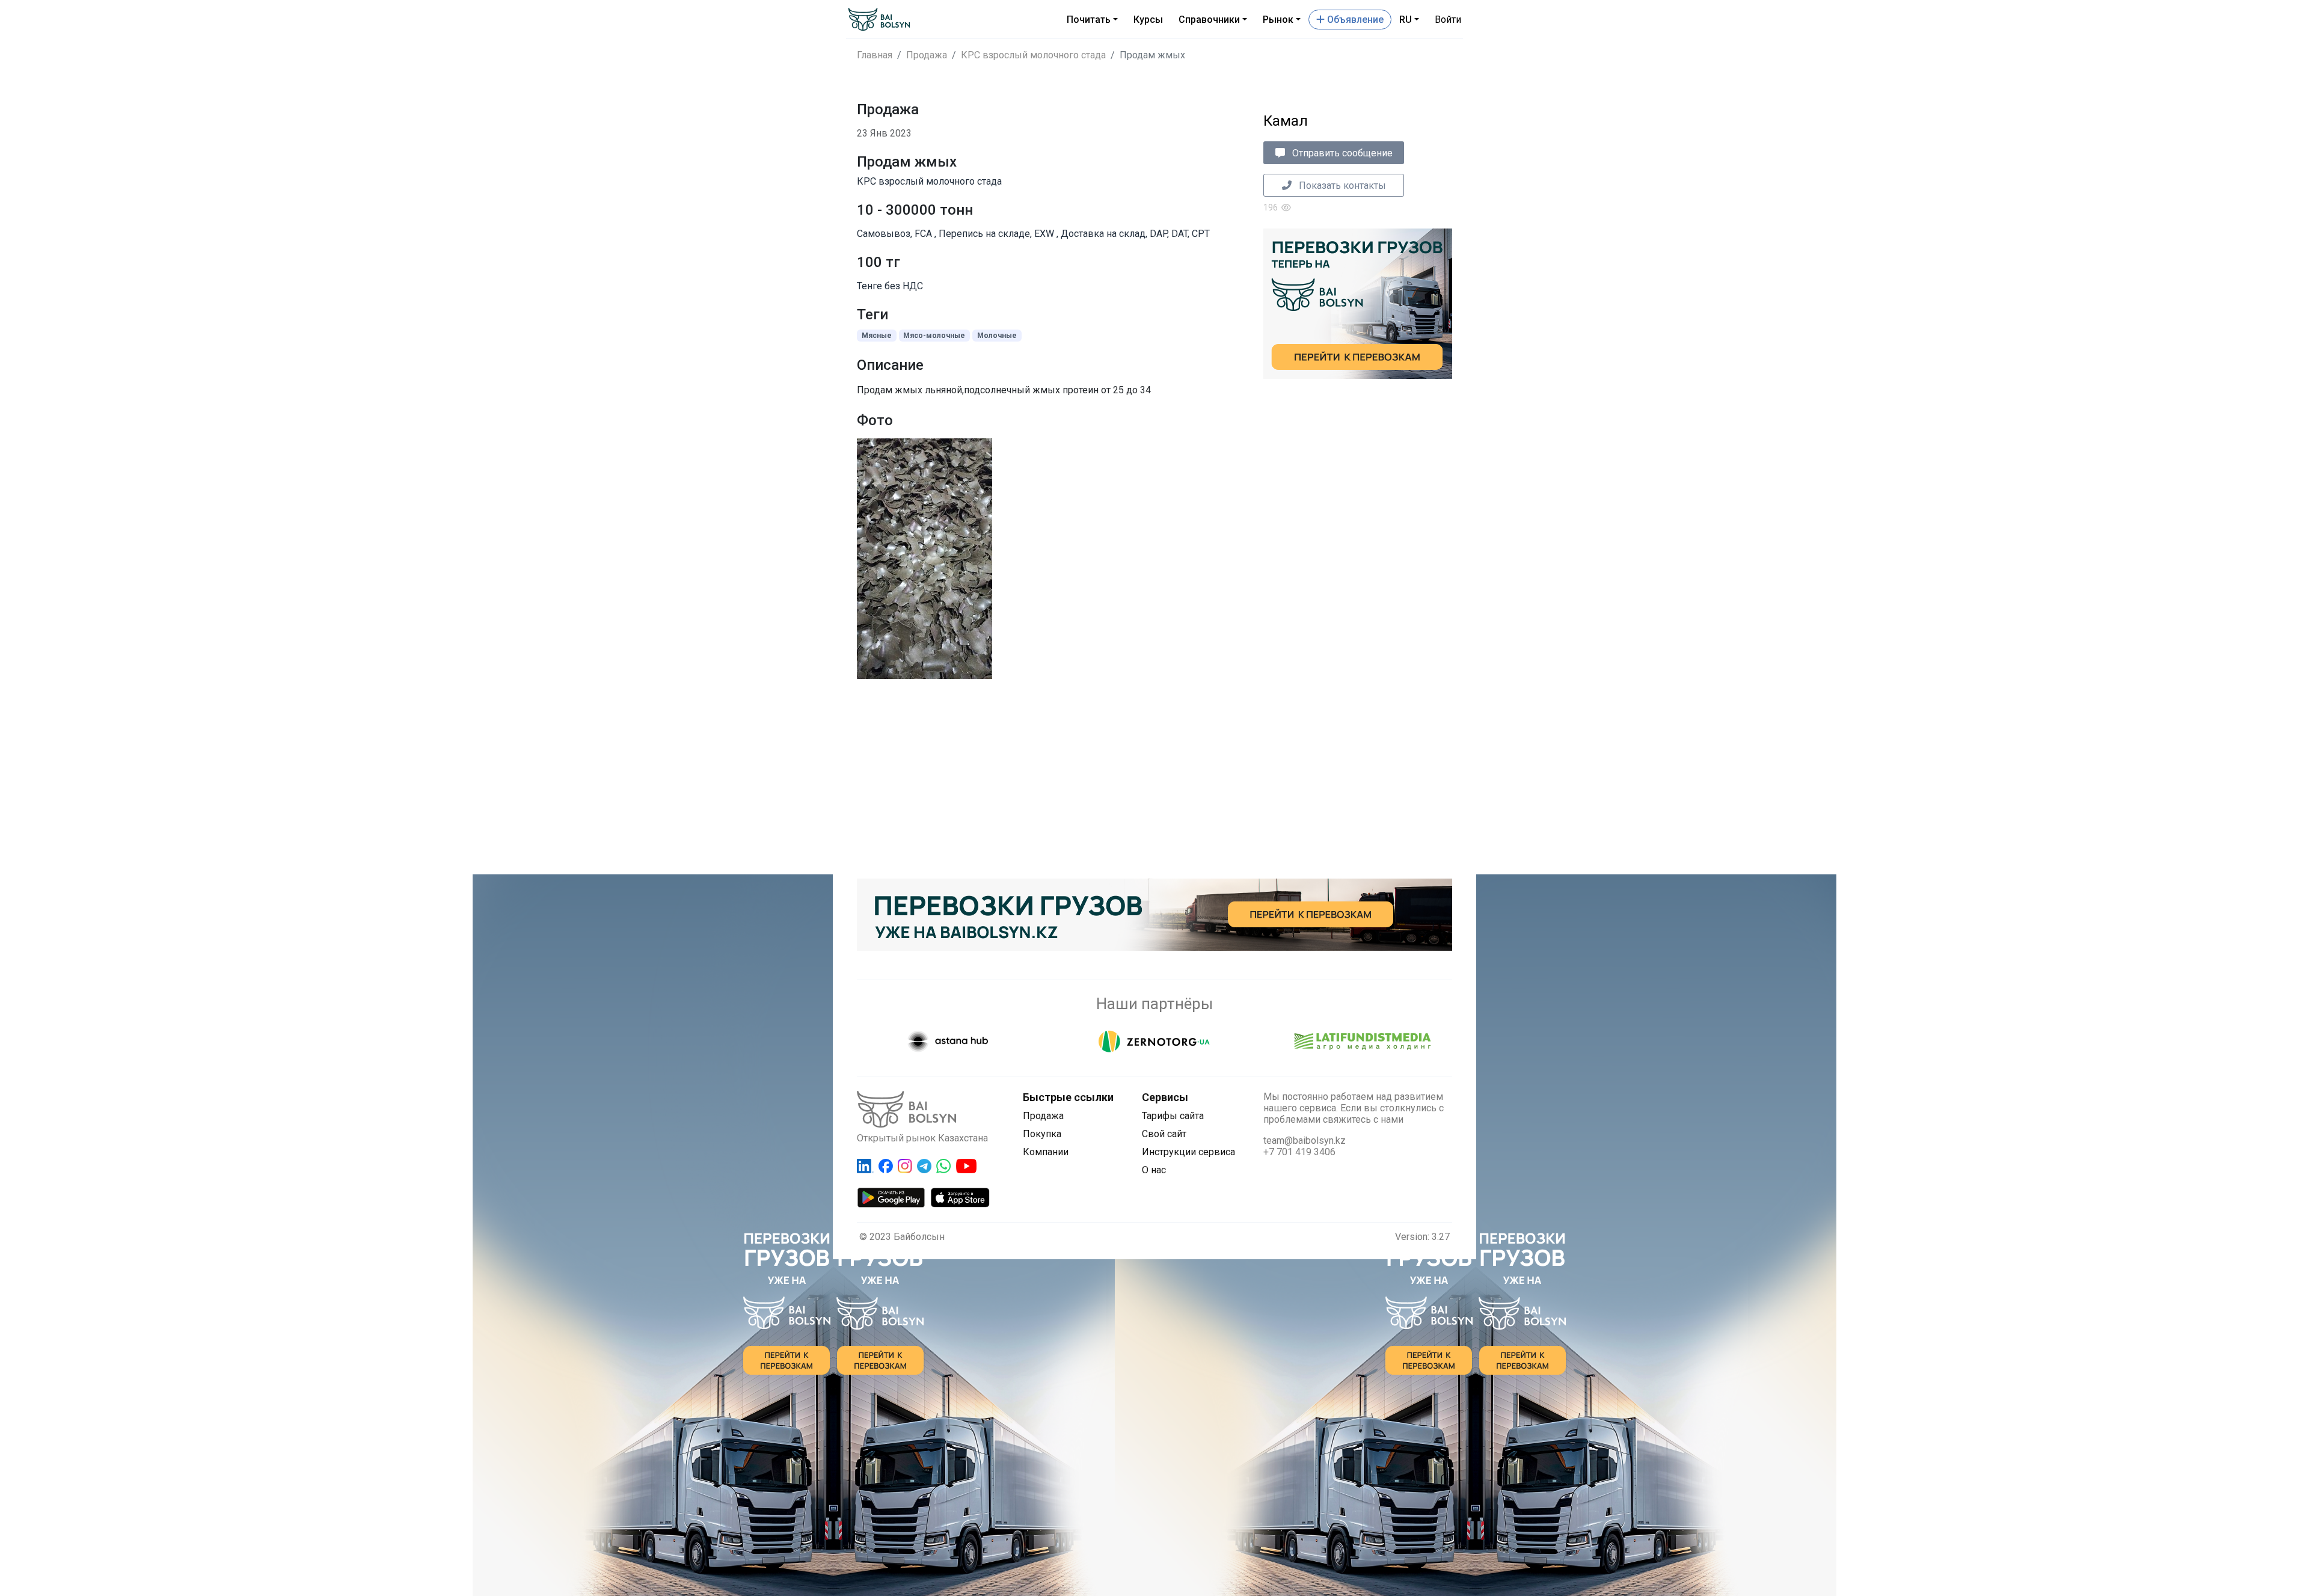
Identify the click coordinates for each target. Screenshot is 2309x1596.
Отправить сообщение (1341, 153)
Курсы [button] (1148, 20)
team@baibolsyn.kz (1305, 1140)
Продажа (927, 55)
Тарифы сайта (1173, 1116)
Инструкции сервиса (1188, 1152)
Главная (875, 55)
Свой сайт (1164, 1134)
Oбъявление (1354, 20)
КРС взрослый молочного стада (1033, 55)
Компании (1046, 1152)
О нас (1154, 1170)
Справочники (1209, 20)
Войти (1448, 20)
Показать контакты (1341, 186)
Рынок (1278, 20)
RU (1406, 20)
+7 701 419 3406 (1299, 1152)
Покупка (1042, 1134)
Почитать (1089, 20)
